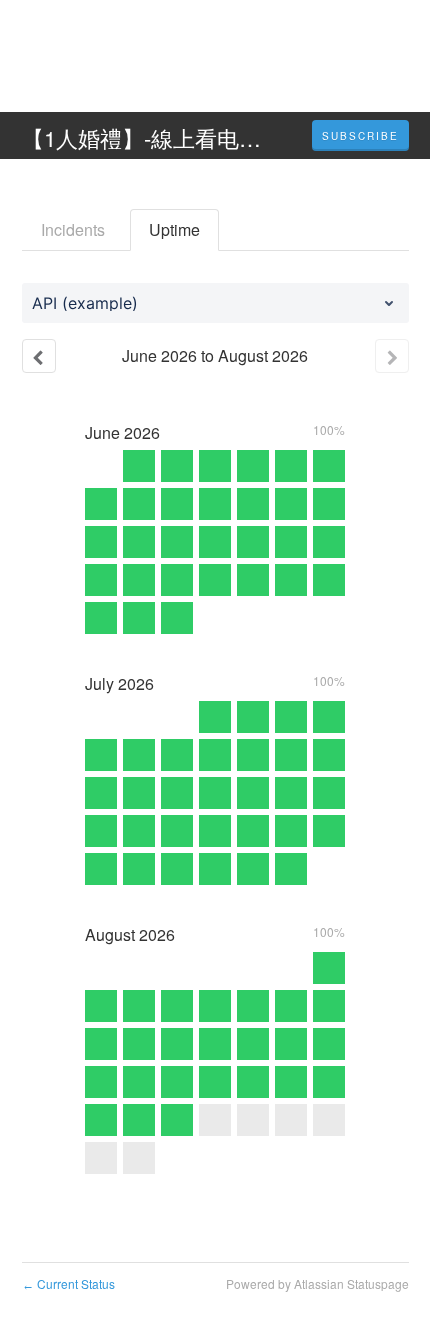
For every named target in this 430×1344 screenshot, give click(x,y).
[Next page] (392, 356)
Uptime (174, 229)
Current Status (68, 1283)
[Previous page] (39, 356)
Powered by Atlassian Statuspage (317, 1283)
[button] (360, 136)
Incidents (73, 229)
